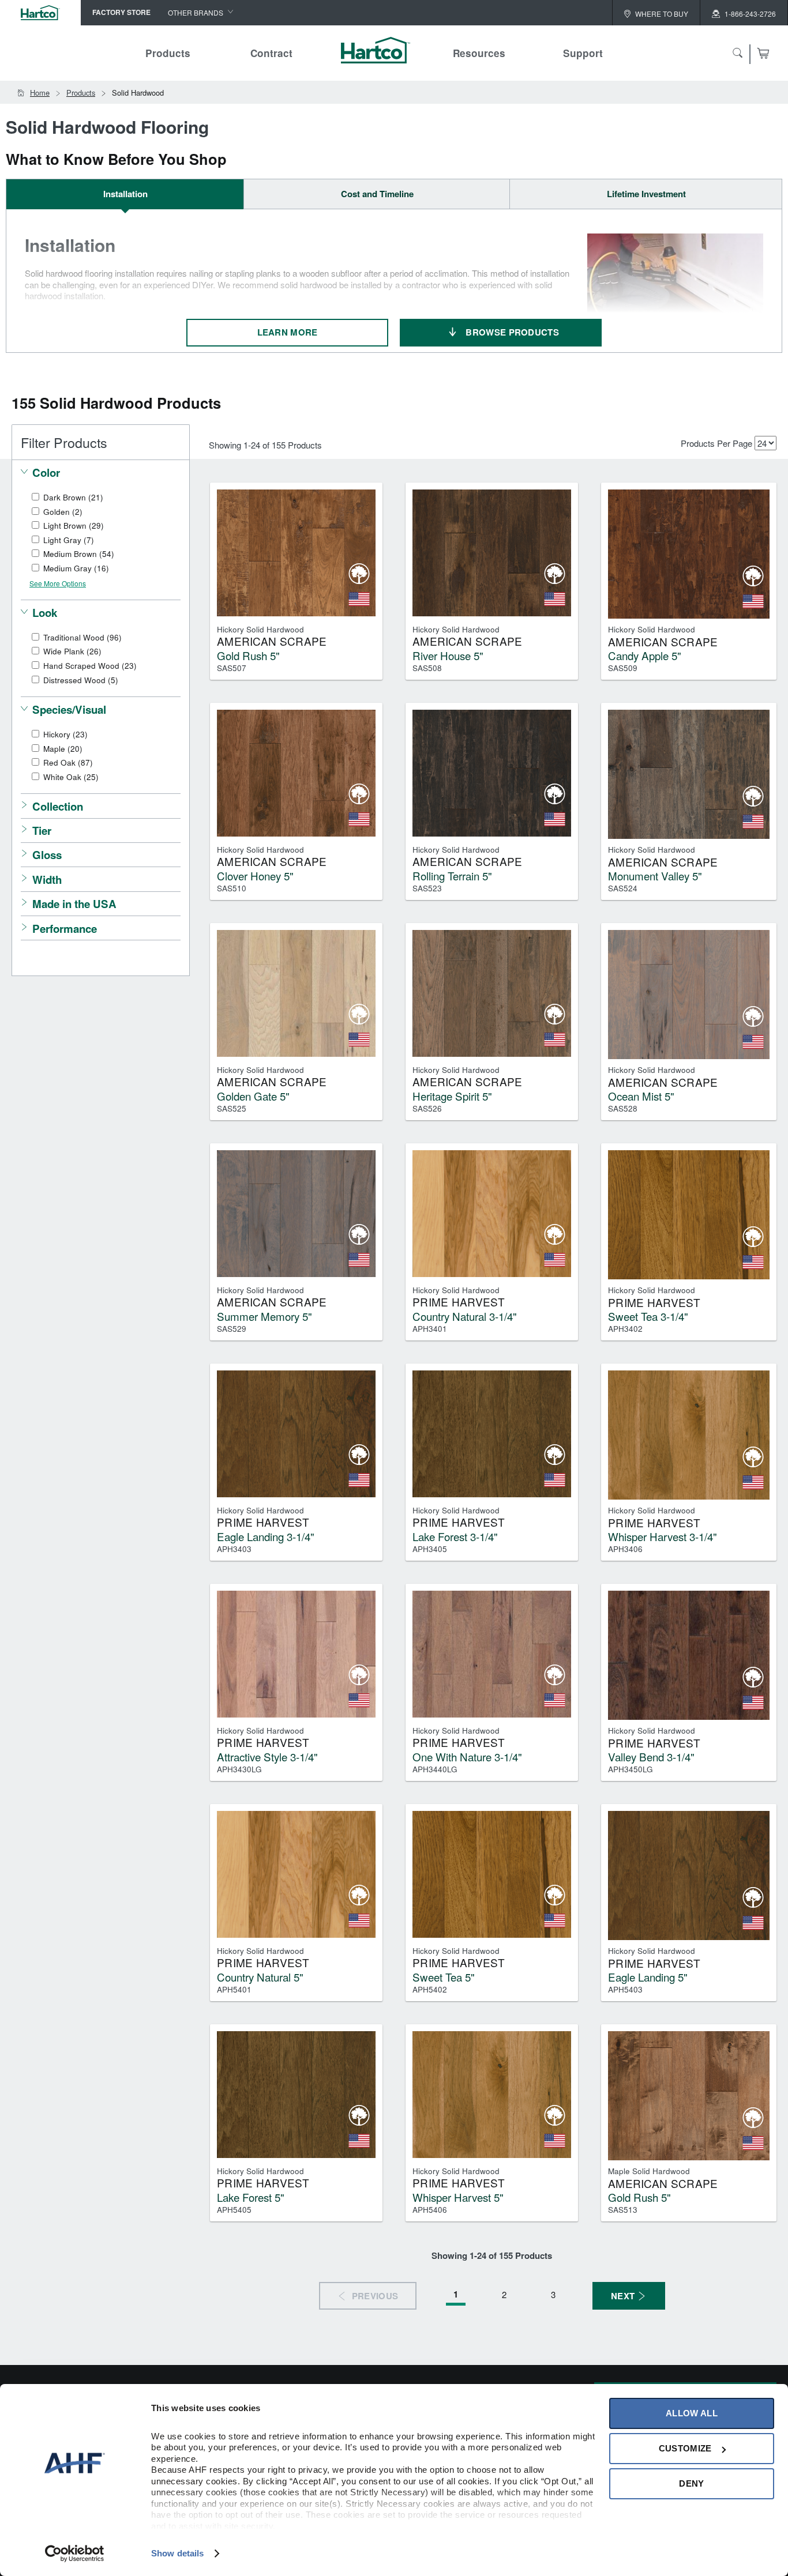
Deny (691, 2483)
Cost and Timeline (377, 194)
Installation (125, 194)
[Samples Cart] (763, 53)
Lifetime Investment (646, 194)
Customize (685, 2448)
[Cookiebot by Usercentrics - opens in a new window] (75, 2554)
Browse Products (512, 332)
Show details (177, 2553)
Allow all (692, 2413)
